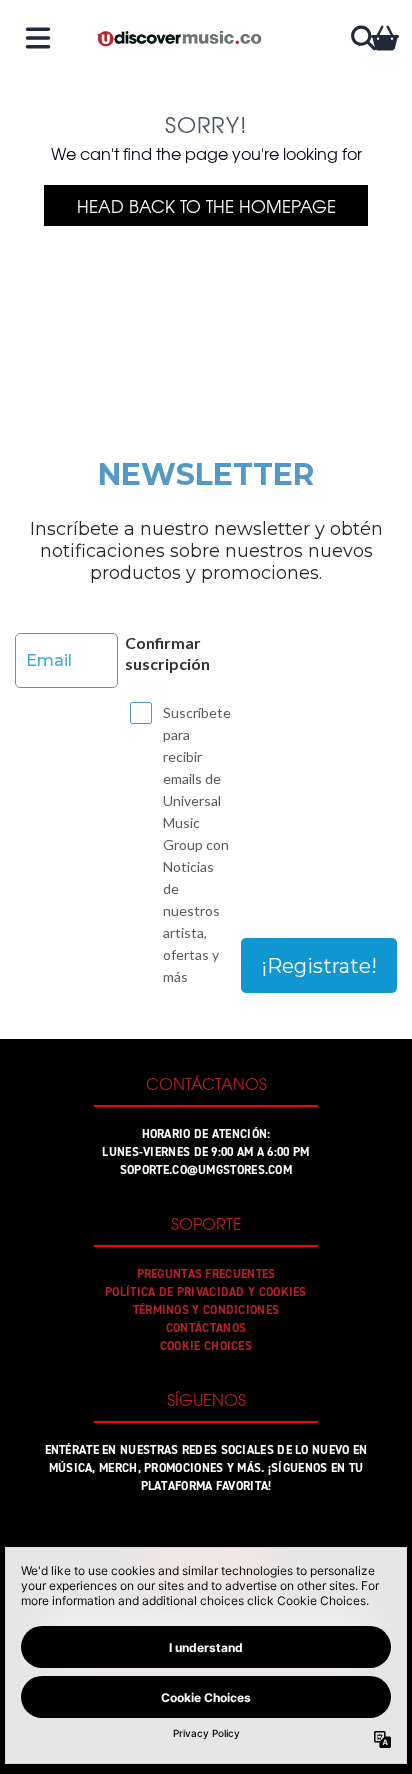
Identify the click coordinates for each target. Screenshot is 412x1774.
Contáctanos (206, 1328)
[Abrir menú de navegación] (38, 38)
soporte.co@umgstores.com (206, 1170)
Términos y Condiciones (206, 1310)
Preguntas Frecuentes (206, 1274)
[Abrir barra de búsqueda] (362, 38)
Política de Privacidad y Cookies (206, 1292)
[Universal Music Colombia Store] (178, 38)
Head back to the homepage (206, 205)
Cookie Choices (206, 1346)
